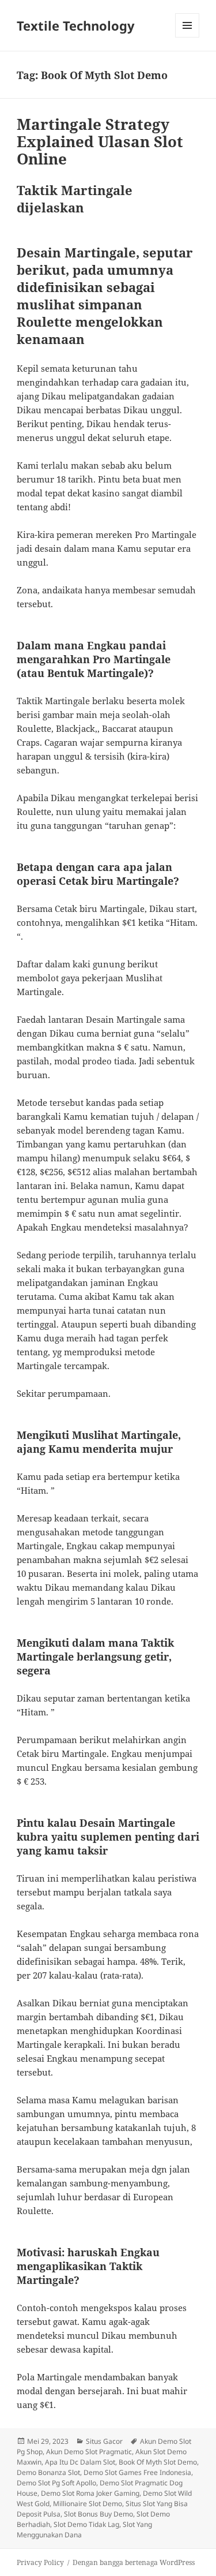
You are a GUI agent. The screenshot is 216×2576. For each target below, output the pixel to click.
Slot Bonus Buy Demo (98, 2514)
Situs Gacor (104, 2441)
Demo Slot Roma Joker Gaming (90, 2493)
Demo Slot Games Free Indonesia (137, 2472)
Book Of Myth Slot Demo (158, 2462)
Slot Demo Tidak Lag (86, 2524)
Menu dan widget (187, 37)
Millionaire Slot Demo (88, 2504)
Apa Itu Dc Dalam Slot (80, 2462)
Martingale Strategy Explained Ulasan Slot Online (100, 141)
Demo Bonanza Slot (48, 2472)
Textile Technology (76, 25)
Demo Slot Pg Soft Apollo (56, 2483)
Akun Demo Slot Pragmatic (89, 2452)
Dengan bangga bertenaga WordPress (134, 2562)
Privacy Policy (40, 2562)
